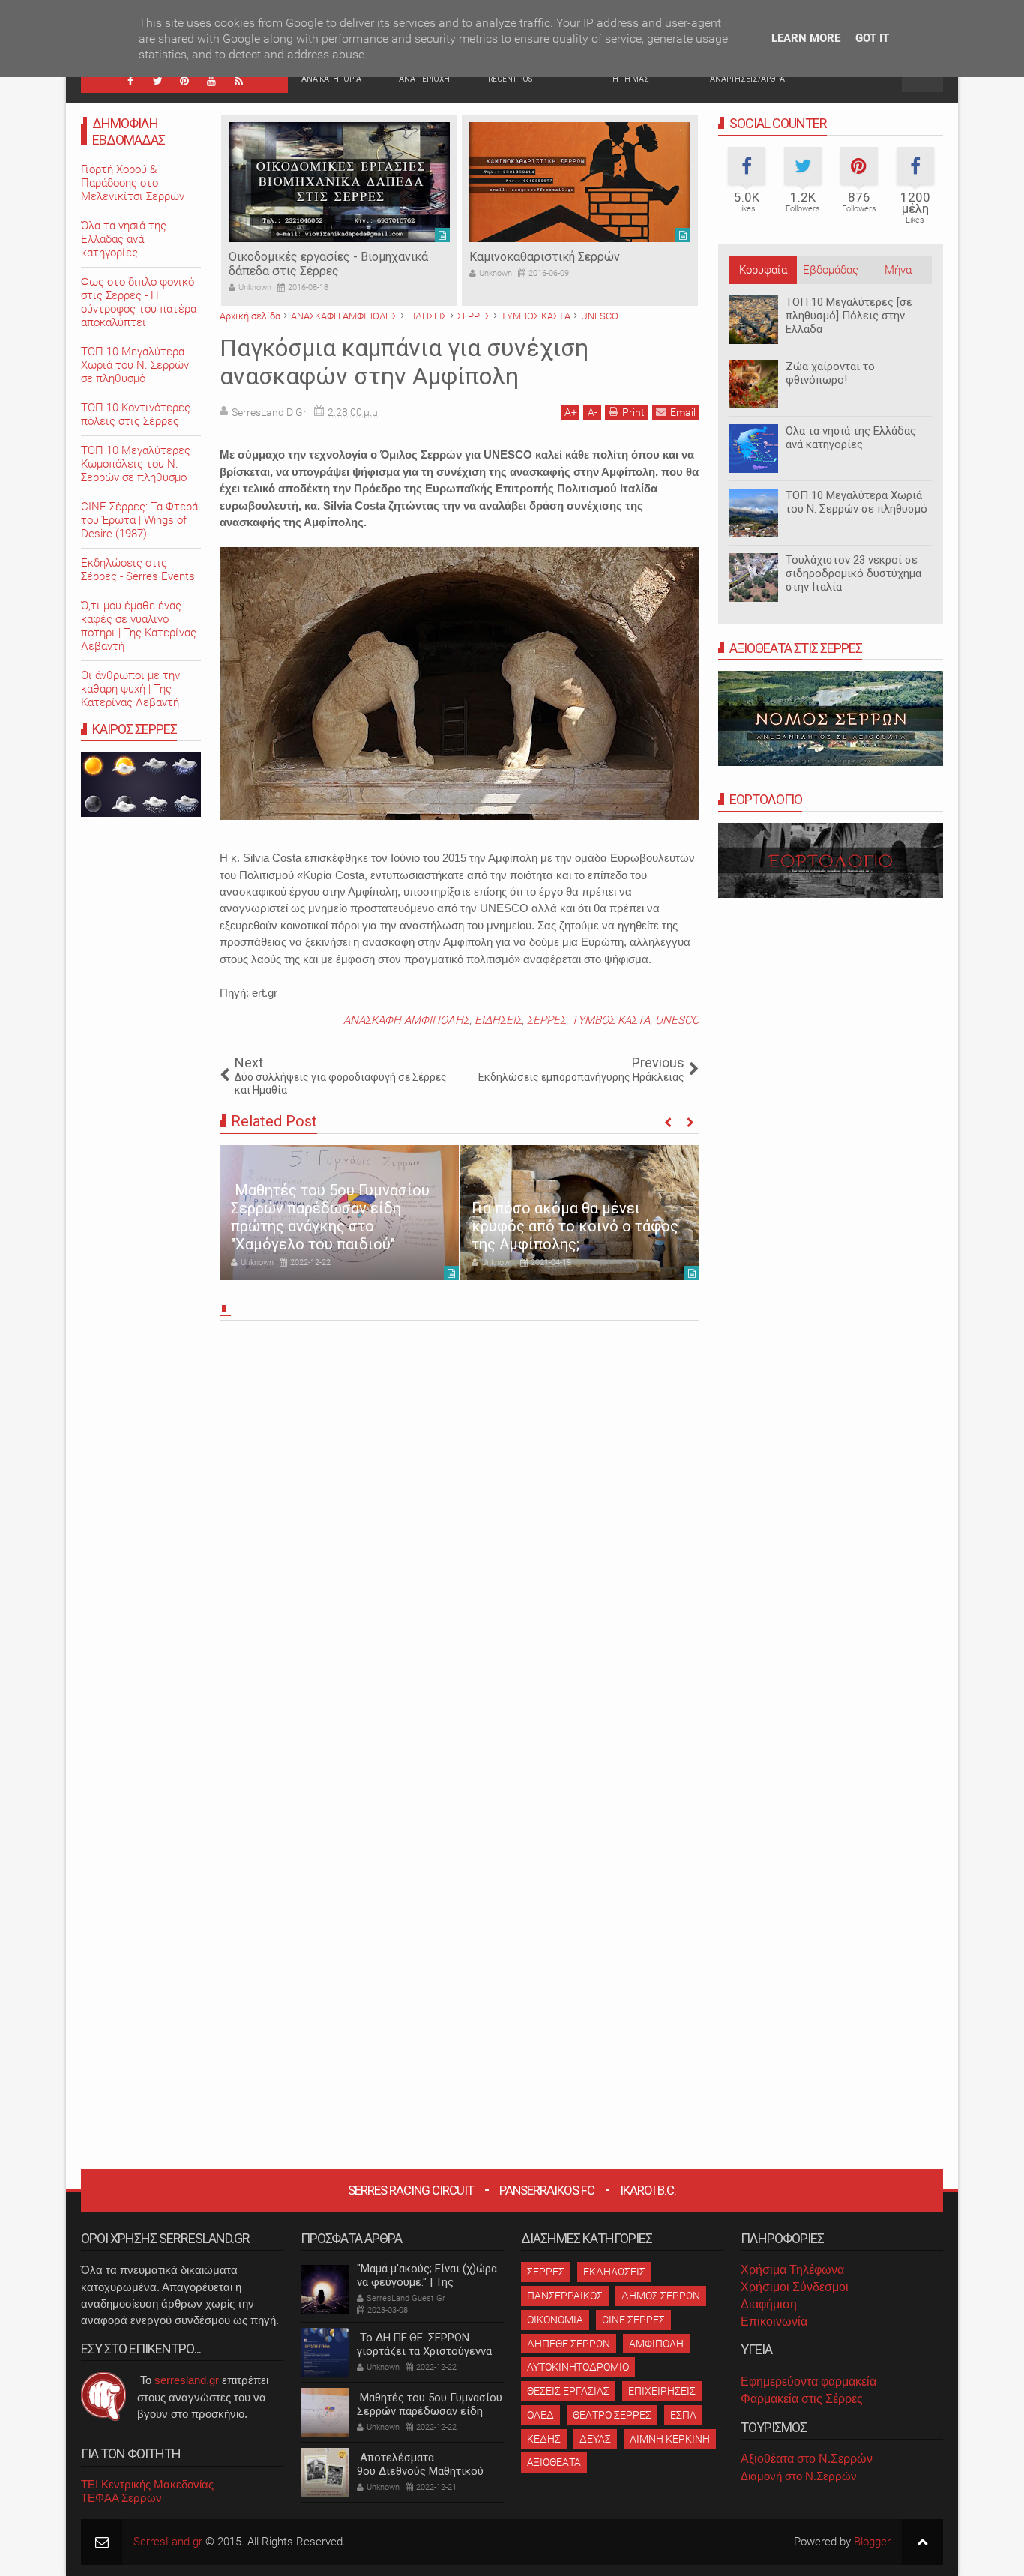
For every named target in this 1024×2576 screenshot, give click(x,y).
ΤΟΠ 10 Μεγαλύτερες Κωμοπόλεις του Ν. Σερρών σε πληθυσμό (136, 464)
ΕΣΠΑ (683, 2415)
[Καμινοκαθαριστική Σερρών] (580, 182)
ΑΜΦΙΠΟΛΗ (656, 2344)
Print (633, 412)
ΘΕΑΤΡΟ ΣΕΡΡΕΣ (612, 2415)
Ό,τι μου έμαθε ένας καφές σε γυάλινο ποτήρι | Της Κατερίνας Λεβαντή (139, 626)
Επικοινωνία (774, 2322)
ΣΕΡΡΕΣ (546, 1020)
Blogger (872, 2542)
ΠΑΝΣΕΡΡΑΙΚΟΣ (565, 2296)
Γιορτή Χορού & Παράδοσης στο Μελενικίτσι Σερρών (133, 183)
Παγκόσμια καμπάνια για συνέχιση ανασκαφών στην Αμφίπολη (404, 362)
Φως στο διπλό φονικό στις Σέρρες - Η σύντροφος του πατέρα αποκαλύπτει (139, 302)
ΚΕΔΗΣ (544, 2439)
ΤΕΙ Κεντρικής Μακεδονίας (147, 2484)
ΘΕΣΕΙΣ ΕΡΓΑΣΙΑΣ (568, 2391)
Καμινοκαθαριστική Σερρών (545, 257)
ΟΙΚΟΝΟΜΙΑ (555, 2320)
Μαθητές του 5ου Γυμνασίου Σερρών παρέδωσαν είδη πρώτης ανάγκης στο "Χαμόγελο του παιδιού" (330, 1217)
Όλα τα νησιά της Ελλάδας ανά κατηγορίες (851, 438)
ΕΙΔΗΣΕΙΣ (498, 1020)
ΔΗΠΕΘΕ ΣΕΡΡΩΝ (569, 2344)
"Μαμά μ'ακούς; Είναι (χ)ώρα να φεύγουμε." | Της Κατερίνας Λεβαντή (427, 2282)
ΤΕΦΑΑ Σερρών (121, 2498)
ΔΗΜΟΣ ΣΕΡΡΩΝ (661, 2296)
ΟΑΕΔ (540, 2415)
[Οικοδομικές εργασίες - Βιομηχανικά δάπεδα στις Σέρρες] (339, 182)
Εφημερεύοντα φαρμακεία (808, 2382)
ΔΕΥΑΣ (595, 2439)
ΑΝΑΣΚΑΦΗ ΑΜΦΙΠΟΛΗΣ (406, 1020)
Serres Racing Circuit (411, 2190)
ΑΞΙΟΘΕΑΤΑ (554, 2462)
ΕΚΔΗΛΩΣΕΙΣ (614, 2272)
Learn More (806, 38)
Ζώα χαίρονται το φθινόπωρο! (830, 373)
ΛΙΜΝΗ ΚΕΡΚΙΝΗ (670, 2439)
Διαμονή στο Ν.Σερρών (799, 2476)
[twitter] (157, 81)
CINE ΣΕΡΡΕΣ (633, 2320)
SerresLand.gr (168, 2542)
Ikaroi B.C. (648, 2190)
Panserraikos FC (547, 2190)
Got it (872, 38)
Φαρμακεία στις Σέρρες (802, 2399)
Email (683, 412)
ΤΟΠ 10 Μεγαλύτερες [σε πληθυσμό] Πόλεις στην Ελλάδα (849, 316)
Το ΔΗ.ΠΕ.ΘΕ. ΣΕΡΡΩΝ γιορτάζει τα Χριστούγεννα (424, 2344)
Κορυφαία (763, 270)
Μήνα (898, 270)
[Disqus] (460, 1535)
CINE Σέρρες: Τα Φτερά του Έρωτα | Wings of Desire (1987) (139, 520)
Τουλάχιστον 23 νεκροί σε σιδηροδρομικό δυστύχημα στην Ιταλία (853, 573)
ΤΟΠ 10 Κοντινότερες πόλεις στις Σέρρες (136, 414)
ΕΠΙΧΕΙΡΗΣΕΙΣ (662, 2391)
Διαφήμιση (769, 2304)
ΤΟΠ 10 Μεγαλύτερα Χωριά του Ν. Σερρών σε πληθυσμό (856, 502)
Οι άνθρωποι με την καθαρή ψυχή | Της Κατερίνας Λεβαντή (130, 689)
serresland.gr (187, 2380)
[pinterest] (184, 81)
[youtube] (211, 81)
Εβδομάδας (831, 270)
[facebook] (130, 81)
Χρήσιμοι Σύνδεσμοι (795, 2287)
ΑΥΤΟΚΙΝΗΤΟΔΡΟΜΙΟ (578, 2367)
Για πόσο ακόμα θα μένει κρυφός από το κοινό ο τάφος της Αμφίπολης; (575, 1226)
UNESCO (677, 1020)
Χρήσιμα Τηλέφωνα (792, 2270)
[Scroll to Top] (922, 2542)
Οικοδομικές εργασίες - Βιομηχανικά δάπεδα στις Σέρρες (328, 264)
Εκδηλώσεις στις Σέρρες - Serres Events (138, 570)
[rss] (238, 81)
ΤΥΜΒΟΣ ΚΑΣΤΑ (611, 1020)
